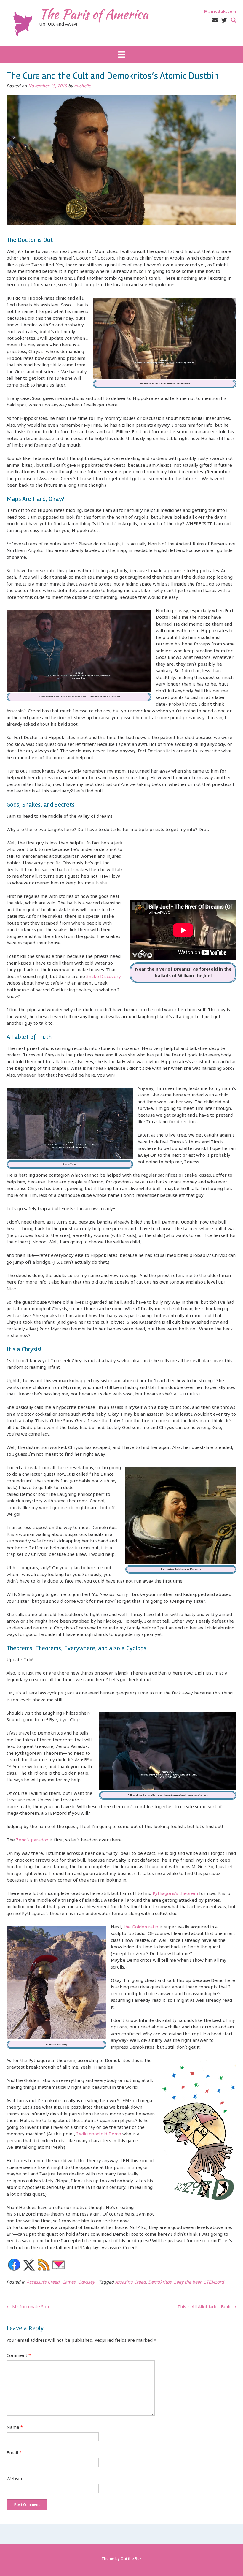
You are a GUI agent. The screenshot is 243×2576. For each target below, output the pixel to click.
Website (15, 2479)
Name (15, 2428)
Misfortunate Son (28, 2307)
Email (14, 2453)
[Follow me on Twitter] (224, 21)
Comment (19, 2356)
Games (69, 2283)
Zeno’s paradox (32, 1840)
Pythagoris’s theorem (175, 1894)
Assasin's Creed (130, 2283)
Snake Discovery (104, 977)
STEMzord (214, 2283)
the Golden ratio (142, 1927)
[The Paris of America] (23, 23)
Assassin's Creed (43, 2283)
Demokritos (160, 2283)
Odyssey (86, 2283)
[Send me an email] (215, 21)
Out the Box (131, 2559)
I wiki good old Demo (98, 2134)
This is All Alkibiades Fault (207, 2307)
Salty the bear (188, 2283)
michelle (83, 86)
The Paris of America (94, 14)
